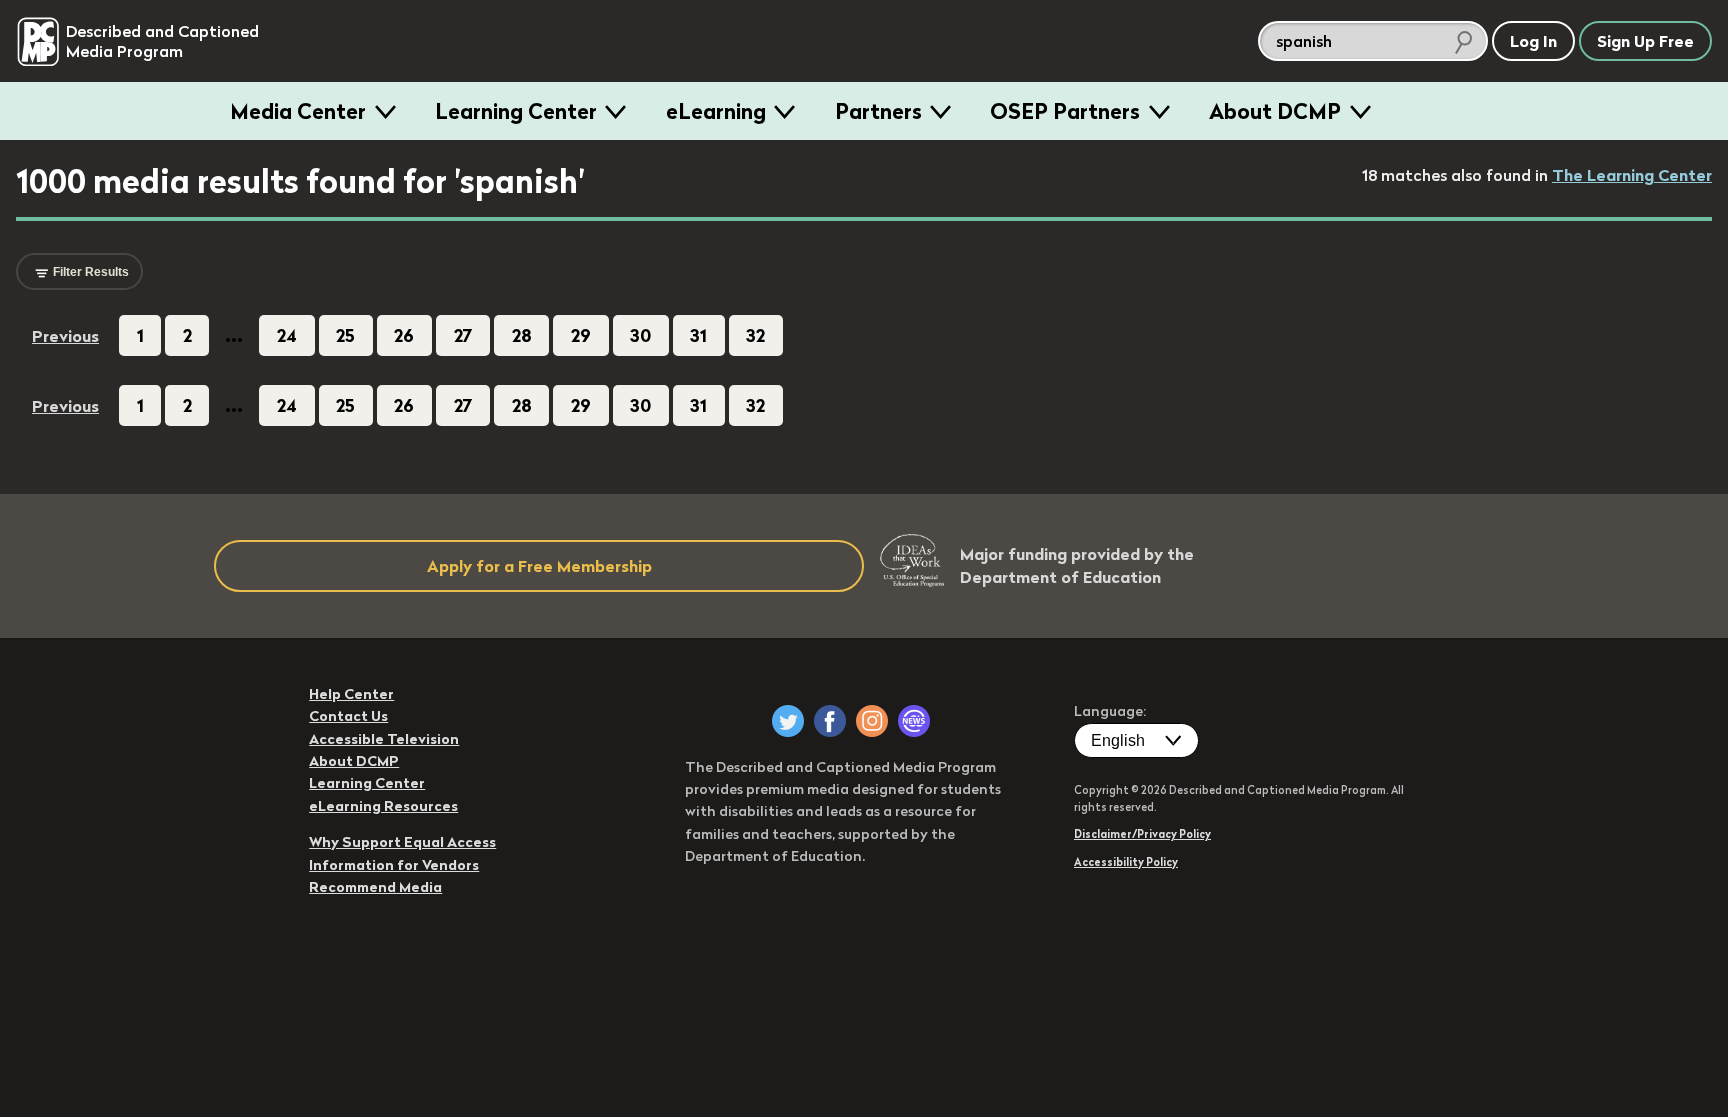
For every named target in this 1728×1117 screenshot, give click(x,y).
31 (698, 335)
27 (463, 335)
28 (522, 335)
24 (287, 335)
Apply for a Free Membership (539, 566)
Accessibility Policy (1126, 862)
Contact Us (348, 716)
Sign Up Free (1645, 41)
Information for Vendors (394, 865)
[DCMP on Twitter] (788, 721)
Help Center (351, 694)
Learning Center (516, 111)
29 (581, 335)
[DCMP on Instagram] (872, 721)
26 (404, 335)
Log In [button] (1533, 41)
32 (755, 335)
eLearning (716, 111)
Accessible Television (384, 739)
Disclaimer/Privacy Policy (1142, 834)
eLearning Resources (383, 806)
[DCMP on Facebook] (830, 721)
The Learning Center (1632, 175)
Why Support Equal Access (402, 842)
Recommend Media (375, 887)
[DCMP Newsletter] (914, 721)
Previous (65, 336)
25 (345, 335)
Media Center (298, 111)
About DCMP (1275, 111)
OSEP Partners (1065, 111)
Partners (878, 111)
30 (640, 335)
